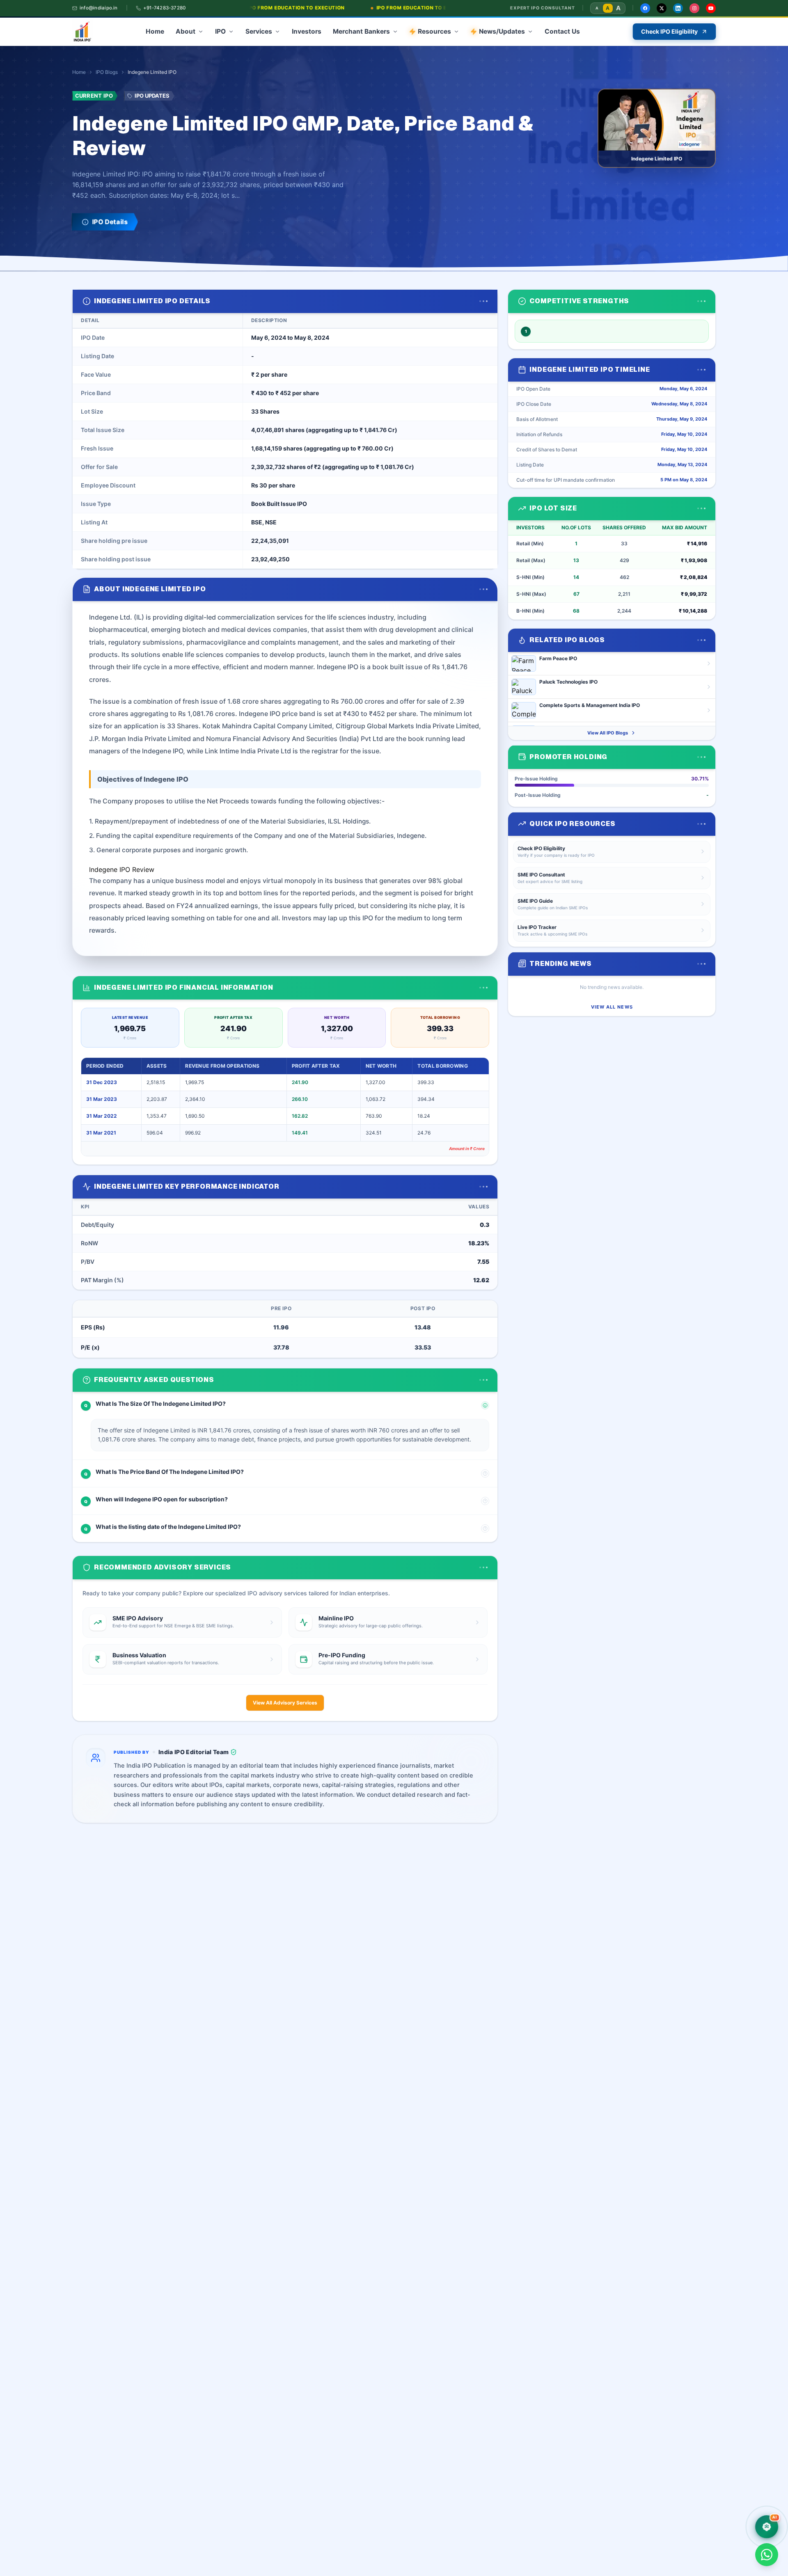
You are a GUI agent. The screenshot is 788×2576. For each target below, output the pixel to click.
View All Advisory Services (285, 1703)
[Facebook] (645, 8)
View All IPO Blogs (608, 733)
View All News (612, 1007)
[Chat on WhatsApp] (767, 2555)
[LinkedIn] (678, 8)
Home (79, 72)
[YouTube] (711, 8)
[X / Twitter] (662, 8)
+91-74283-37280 (164, 8)
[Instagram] (694, 8)
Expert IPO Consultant (543, 8)
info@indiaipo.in (99, 8)
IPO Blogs (107, 72)
